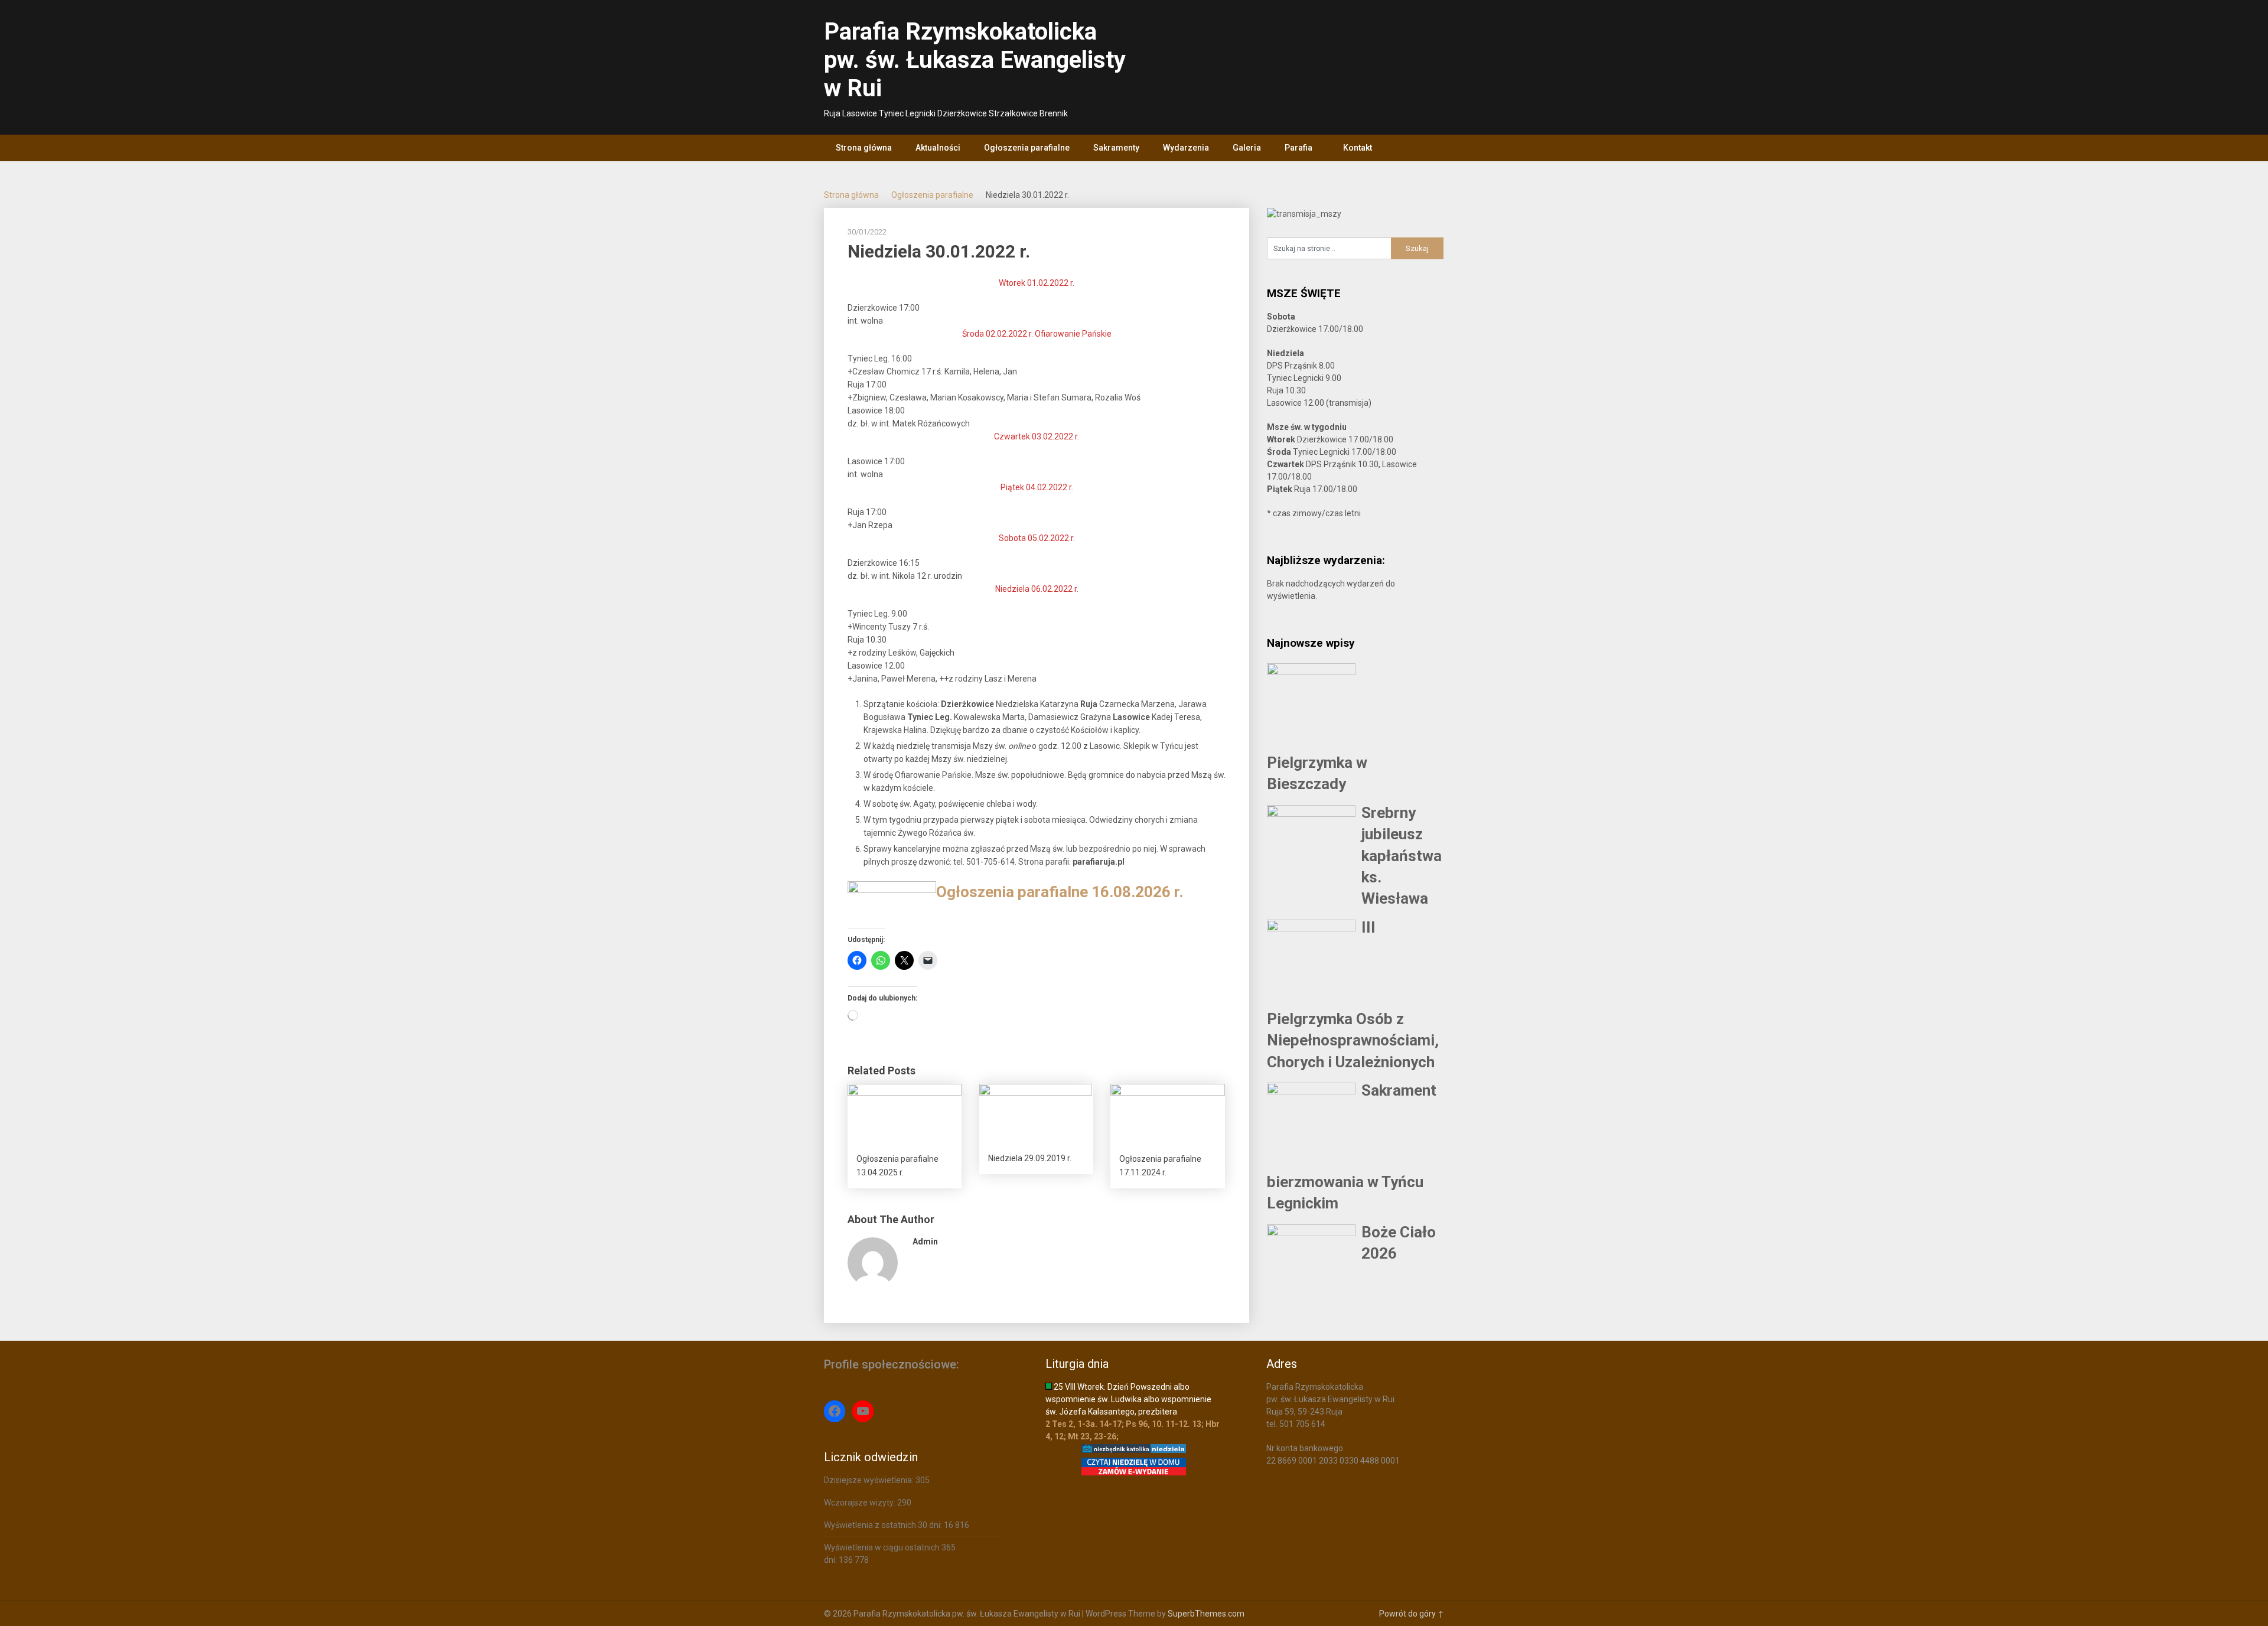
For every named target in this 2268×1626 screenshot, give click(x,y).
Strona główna (864, 148)
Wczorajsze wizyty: (861, 1503)
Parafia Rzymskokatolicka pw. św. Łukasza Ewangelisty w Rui (975, 60)
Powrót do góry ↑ (1412, 1614)
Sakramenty (1116, 148)
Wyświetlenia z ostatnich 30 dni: (884, 1525)
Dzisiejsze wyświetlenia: (870, 1480)
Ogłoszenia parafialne (1027, 148)
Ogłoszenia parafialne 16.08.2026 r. (1060, 892)
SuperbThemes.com (1206, 1614)
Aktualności (938, 148)
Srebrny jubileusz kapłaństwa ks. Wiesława (1402, 856)
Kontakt (1358, 148)
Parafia (1298, 148)
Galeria (1247, 148)
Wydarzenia (1186, 148)
